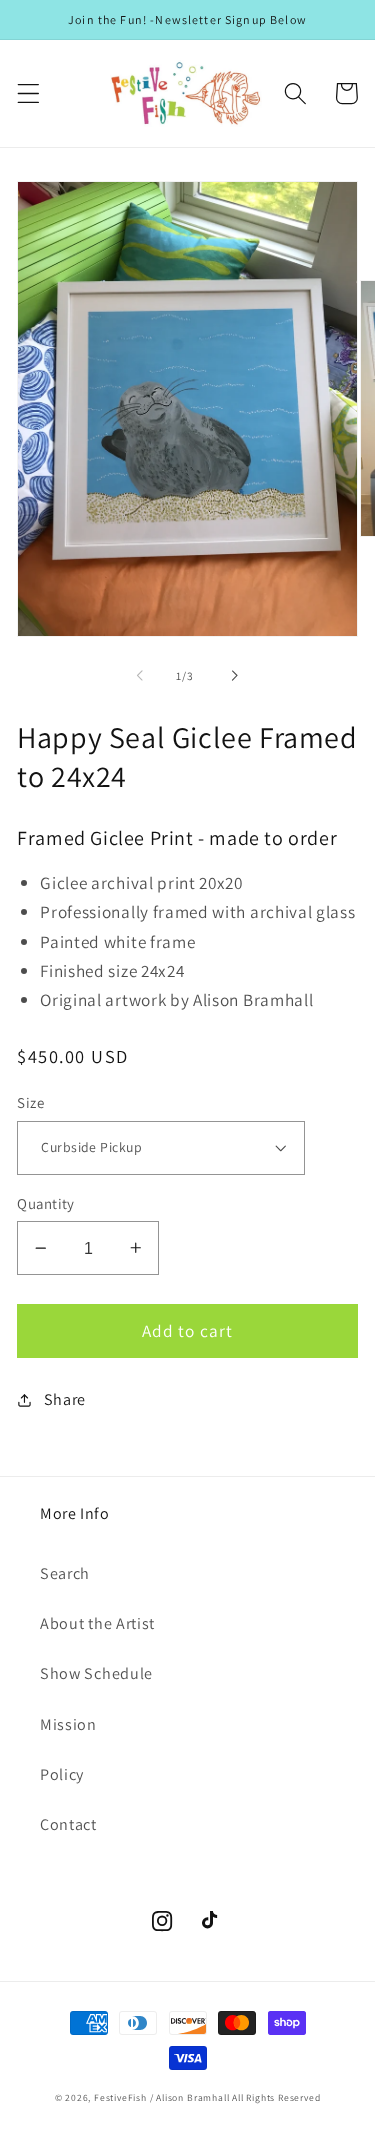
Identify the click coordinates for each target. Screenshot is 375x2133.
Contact (68, 1824)
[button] (28, 93)
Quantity (46, 1203)
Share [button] (65, 1399)
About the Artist (97, 1623)
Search (65, 1573)
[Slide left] (140, 676)
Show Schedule (96, 1673)
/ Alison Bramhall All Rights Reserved (235, 2097)
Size (30, 1102)
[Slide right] (235, 676)
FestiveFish (120, 2097)
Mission (68, 1724)
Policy (62, 1774)
